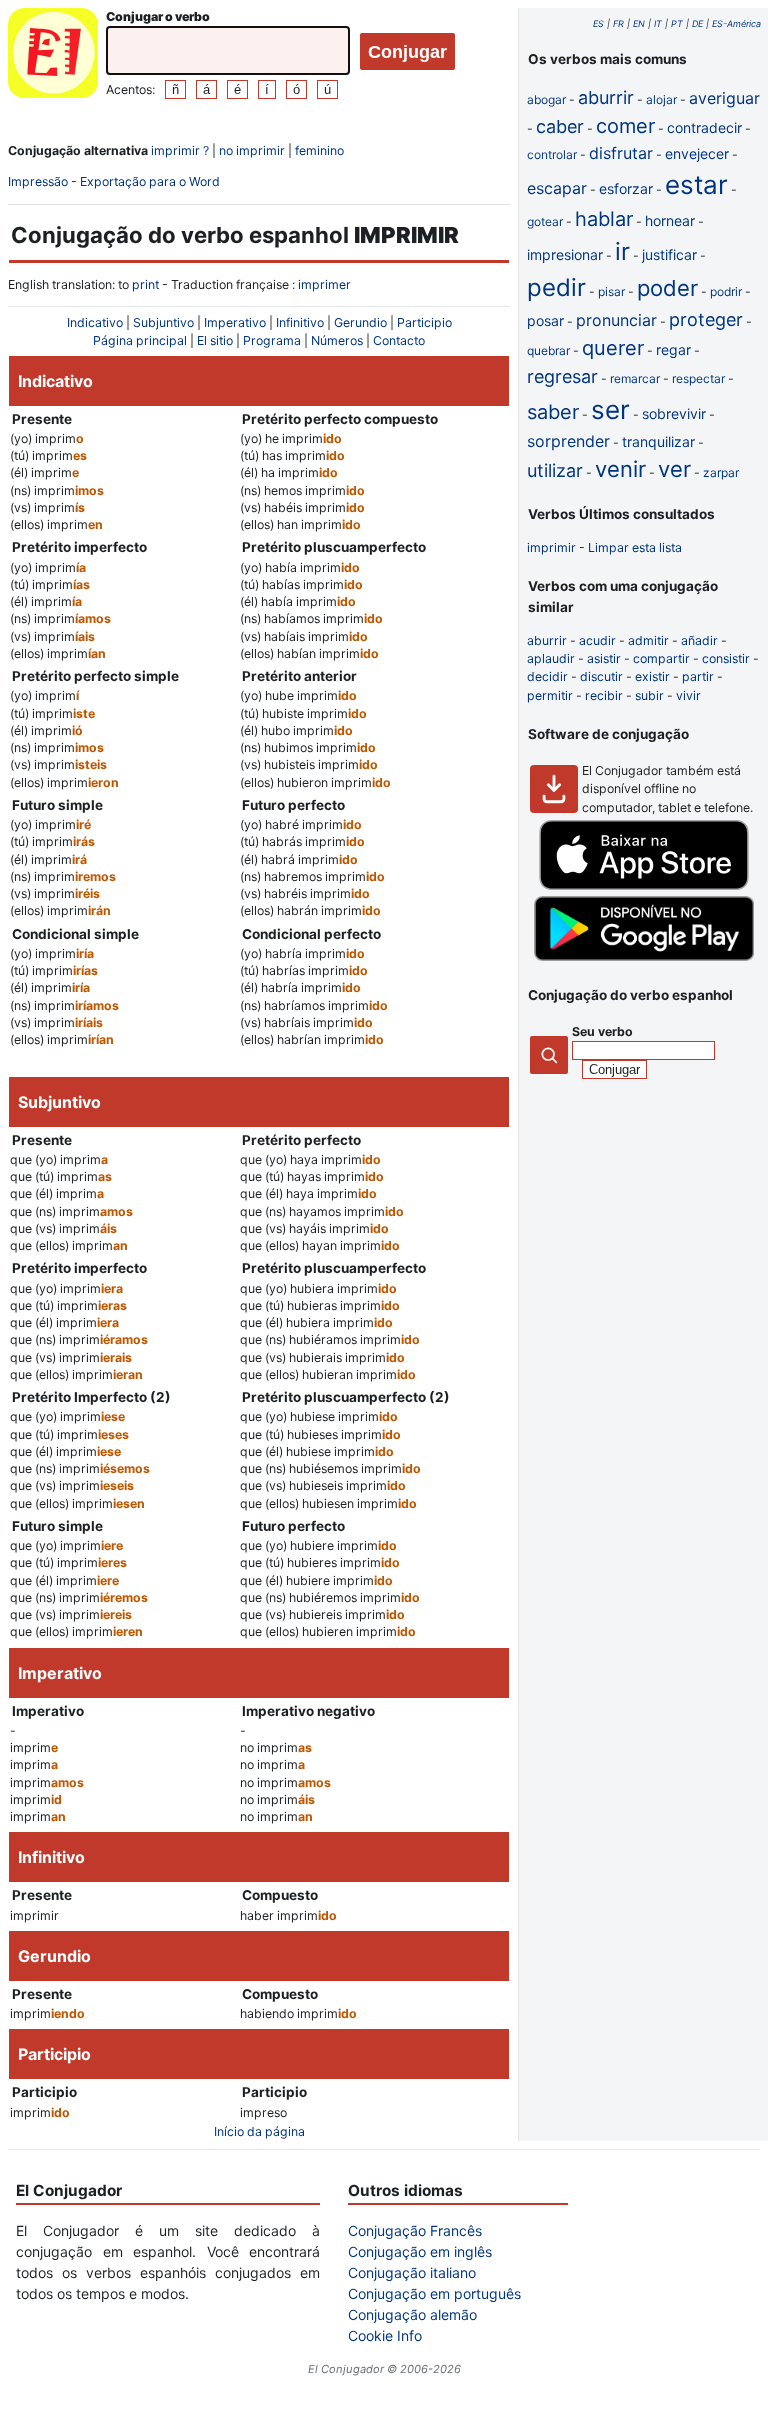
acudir (597, 640)
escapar (557, 188)
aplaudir (551, 658)
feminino (319, 150)
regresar (562, 376)
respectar (698, 378)
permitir (550, 695)
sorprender (568, 441)
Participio (424, 322)
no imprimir (252, 150)
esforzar (626, 188)
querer (613, 348)
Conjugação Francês (415, 2230)
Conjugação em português (434, 2293)
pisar (611, 291)
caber (560, 126)
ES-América (736, 23)
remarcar (635, 378)
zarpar (721, 472)
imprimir (551, 547)
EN (639, 23)
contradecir (704, 127)
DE (697, 23)
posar (545, 320)
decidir (547, 676)
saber (553, 412)
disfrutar (621, 153)
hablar (604, 219)
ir (622, 251)
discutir (601, 676)
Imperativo (235, 322)
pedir (556, 287)
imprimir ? (180, 150)
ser (610, 409)
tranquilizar (658, 441)
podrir (726, 291)
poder (667, 288)
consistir (726, 658)
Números (337, 340)
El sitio (215, 340)
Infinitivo (300, 322)
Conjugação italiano (412, 2272)
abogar (546, 99)
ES (598, 23)
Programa (272, 340)
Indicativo (95, 322)
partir (698, 676)
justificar (669, 254)
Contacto (399, 340)
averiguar (724, 98)
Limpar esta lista (635, 547)
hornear (670, 220)
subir (649, 695)
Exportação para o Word (150, 181)
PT (677, 23)
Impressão (38, 181)
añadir (699, 640)
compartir (661, 658)
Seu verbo (602, 1031)
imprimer (324, 284)
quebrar (548, 350)
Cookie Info (385, 2335)
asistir (604, 658)
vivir (688, 695)
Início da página (259, 2131)
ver (674, 469)
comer (625, 126)
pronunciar (616, 320)
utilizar (555, 470)
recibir (604, 695)
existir (652, 676)
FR (618, 23)
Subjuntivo (163, 322)
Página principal (140, 340)
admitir (648, 640)
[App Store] (644, 885)
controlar (552, 154)
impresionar (565, 254)
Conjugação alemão (412, 2314)
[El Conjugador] (53, 55)
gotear (545, 221)
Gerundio (360, 322)
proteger (706, 319)
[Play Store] (644, 956)
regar (673, 349)
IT (658, 23)
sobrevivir (674, 413)
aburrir (606, 97)
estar (696, 184)
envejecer (697, 153)
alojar (661, 99)
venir (620, 469)
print (145, 284)
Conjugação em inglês (420, 2251)
